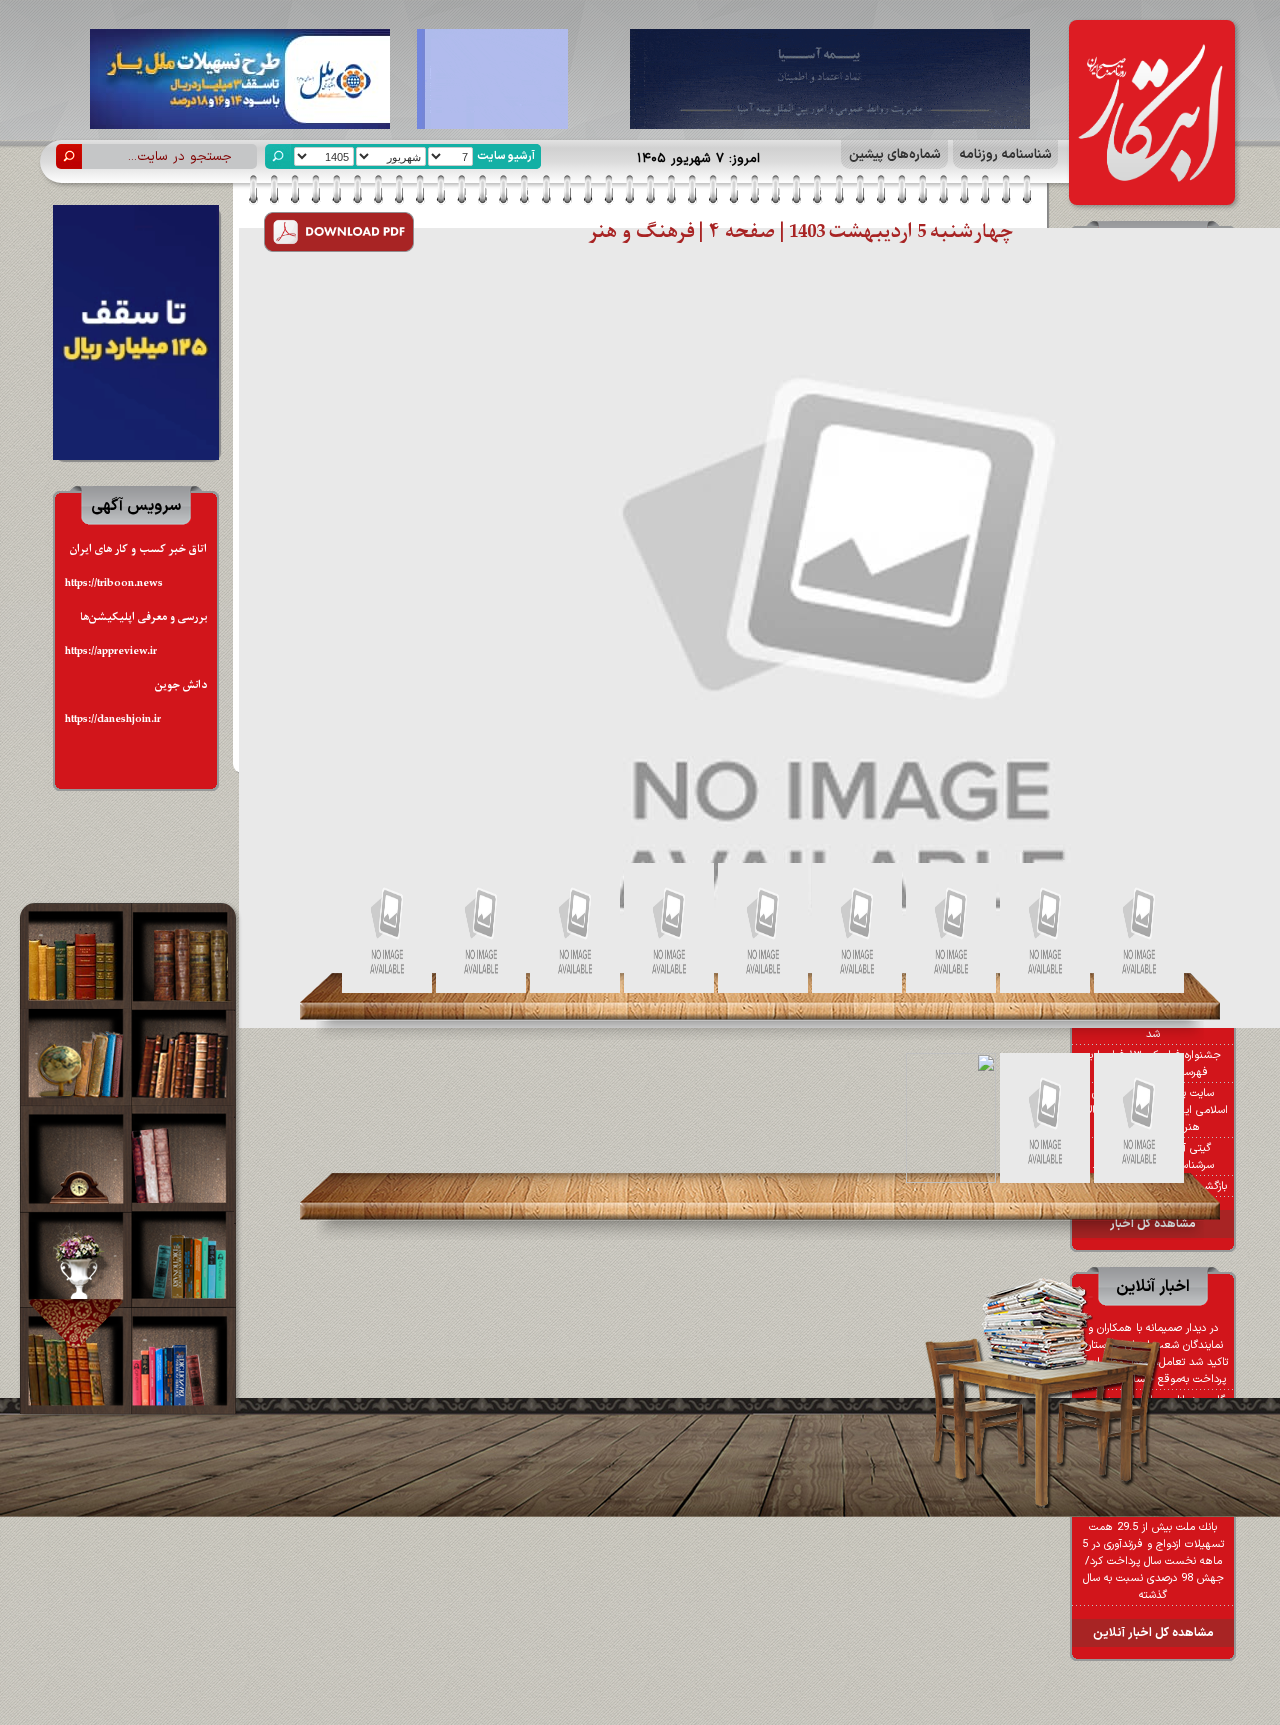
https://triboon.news (114, 583)
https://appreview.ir (111, 651)
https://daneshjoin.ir (113, 719)
